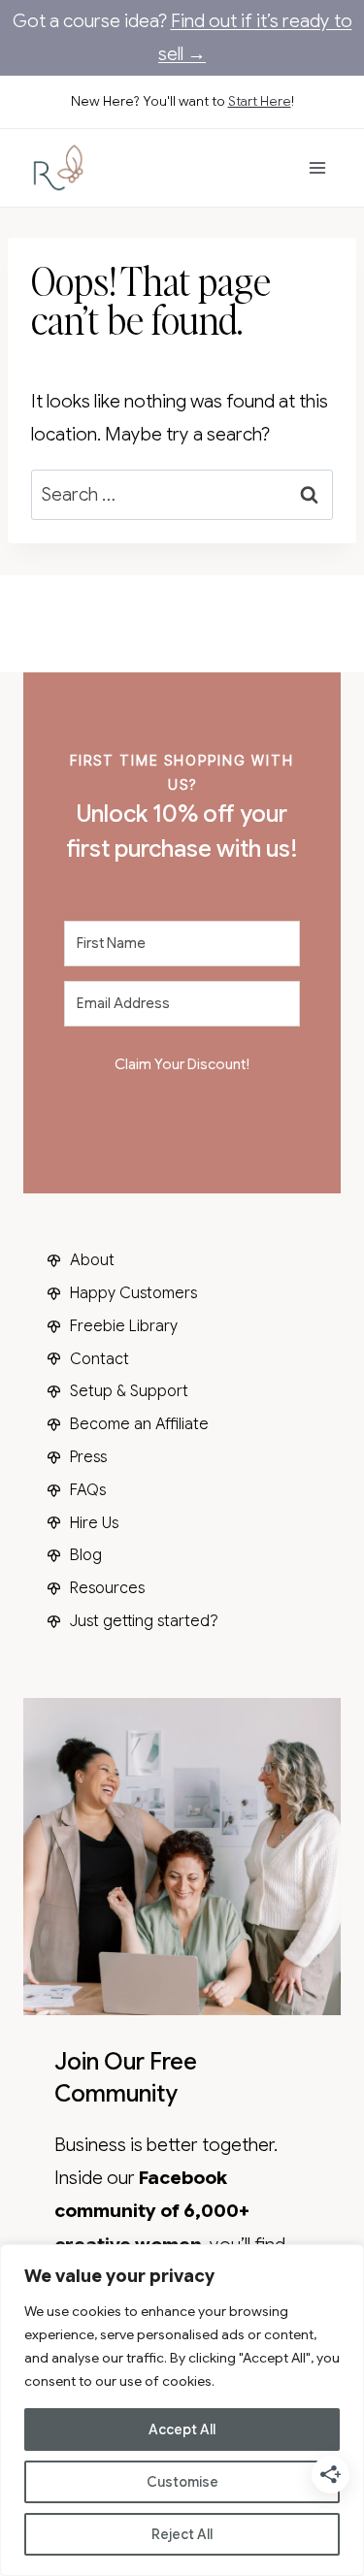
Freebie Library (124, 1326)
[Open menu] (317, 167)
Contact (99, 1359)
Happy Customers (133, 1293)
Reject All (182, 2534)
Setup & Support (129, 1391)
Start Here (260, 101)
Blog (86, 1555)
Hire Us (94, 1523)
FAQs (88, 1490)
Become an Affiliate (139, 1424)
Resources (107, 1588)
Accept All (182, 2429)
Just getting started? (144, 1621)
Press (88, 1457)
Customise (182, 2482)
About (92, 1260)
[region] (182, 2410)
